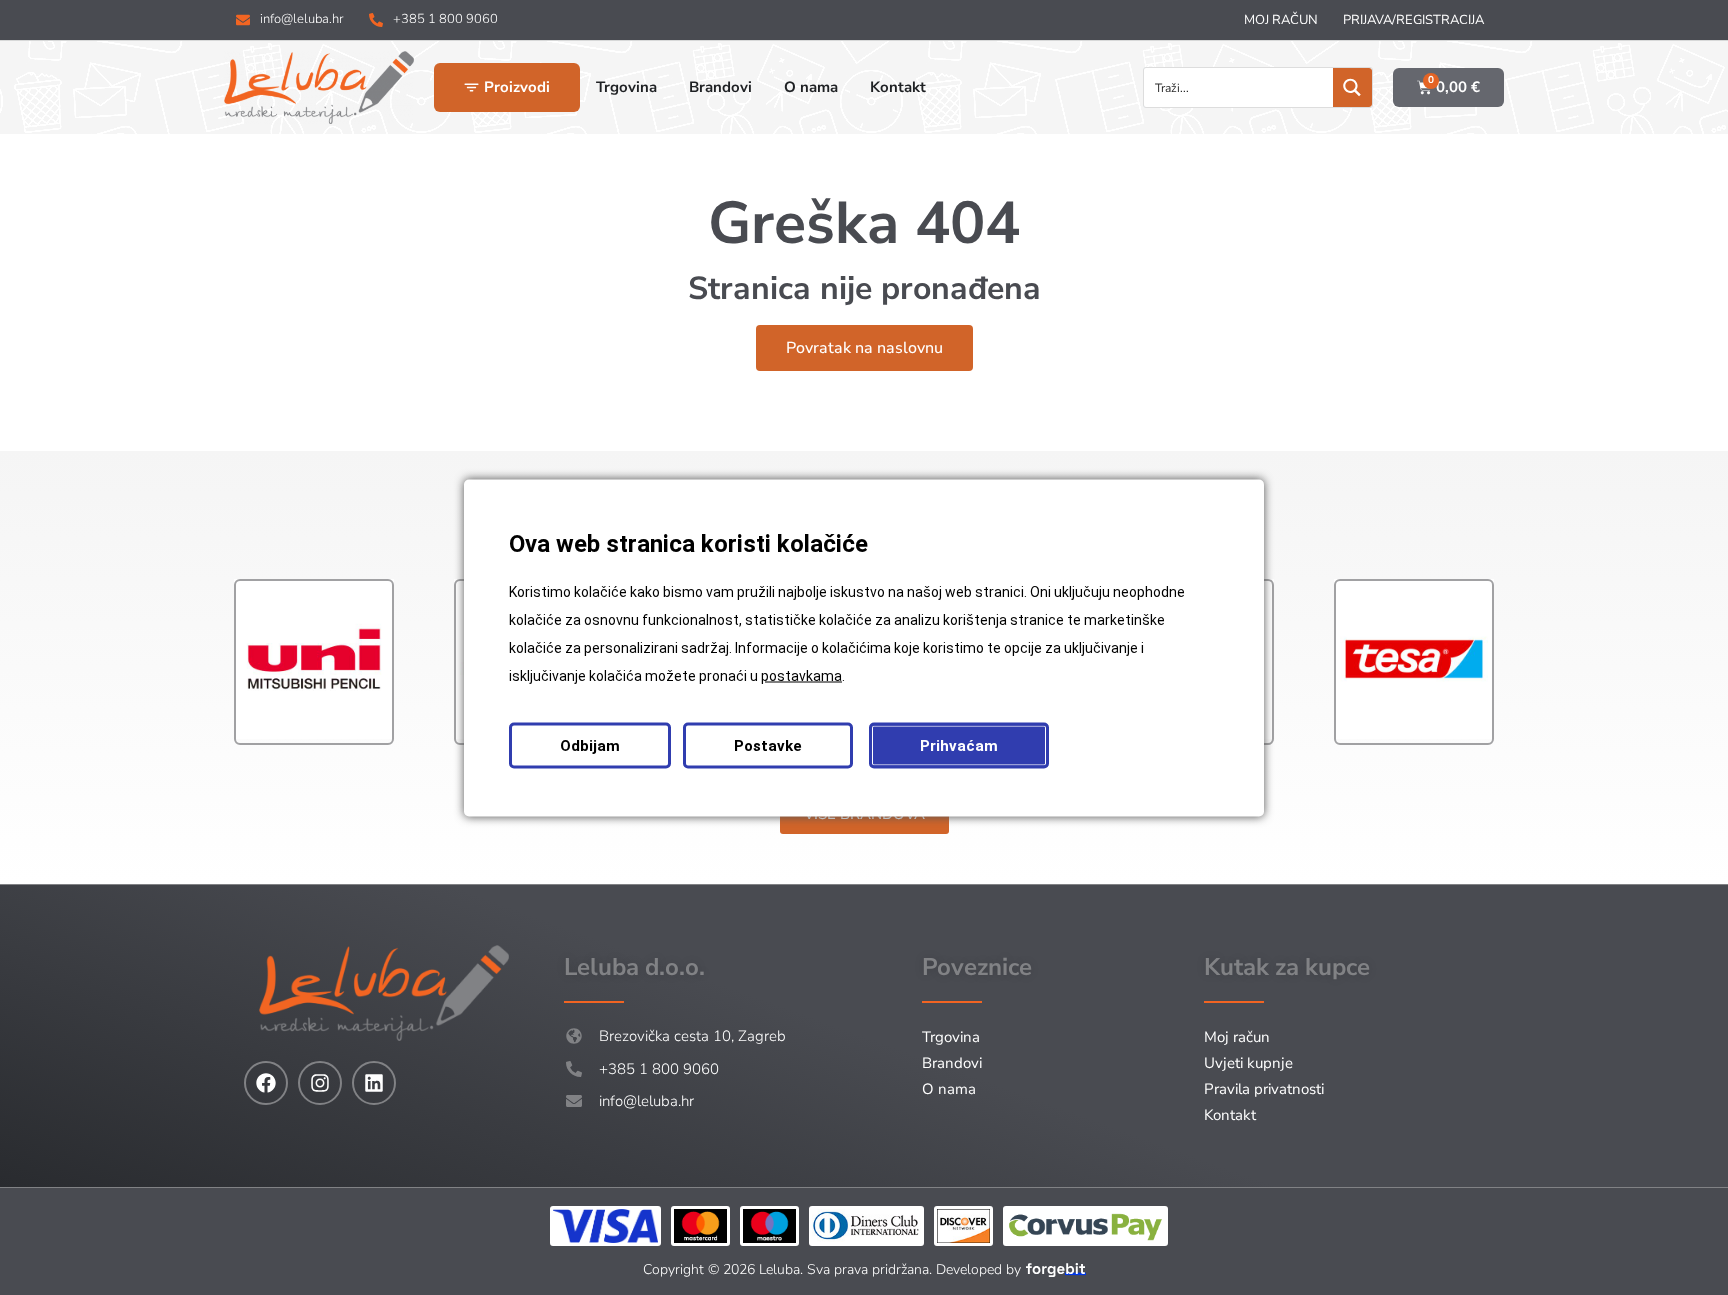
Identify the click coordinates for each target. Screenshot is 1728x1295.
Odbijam (590, 745)
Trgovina (951, 1037)
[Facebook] (266, 1083)
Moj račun (1281, 20)
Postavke (768, 745)
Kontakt (1230, 1115)
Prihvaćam (959, 745)
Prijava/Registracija (1413, 20)
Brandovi (952, 1063)
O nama (949, 1089)
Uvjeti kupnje (1248, 1063)
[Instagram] (320, 1083)
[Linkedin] (374, 1083)
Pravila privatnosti (1264, 1089)
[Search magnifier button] (1352, 87)
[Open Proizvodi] (471, 87)
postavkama (801, 675)
